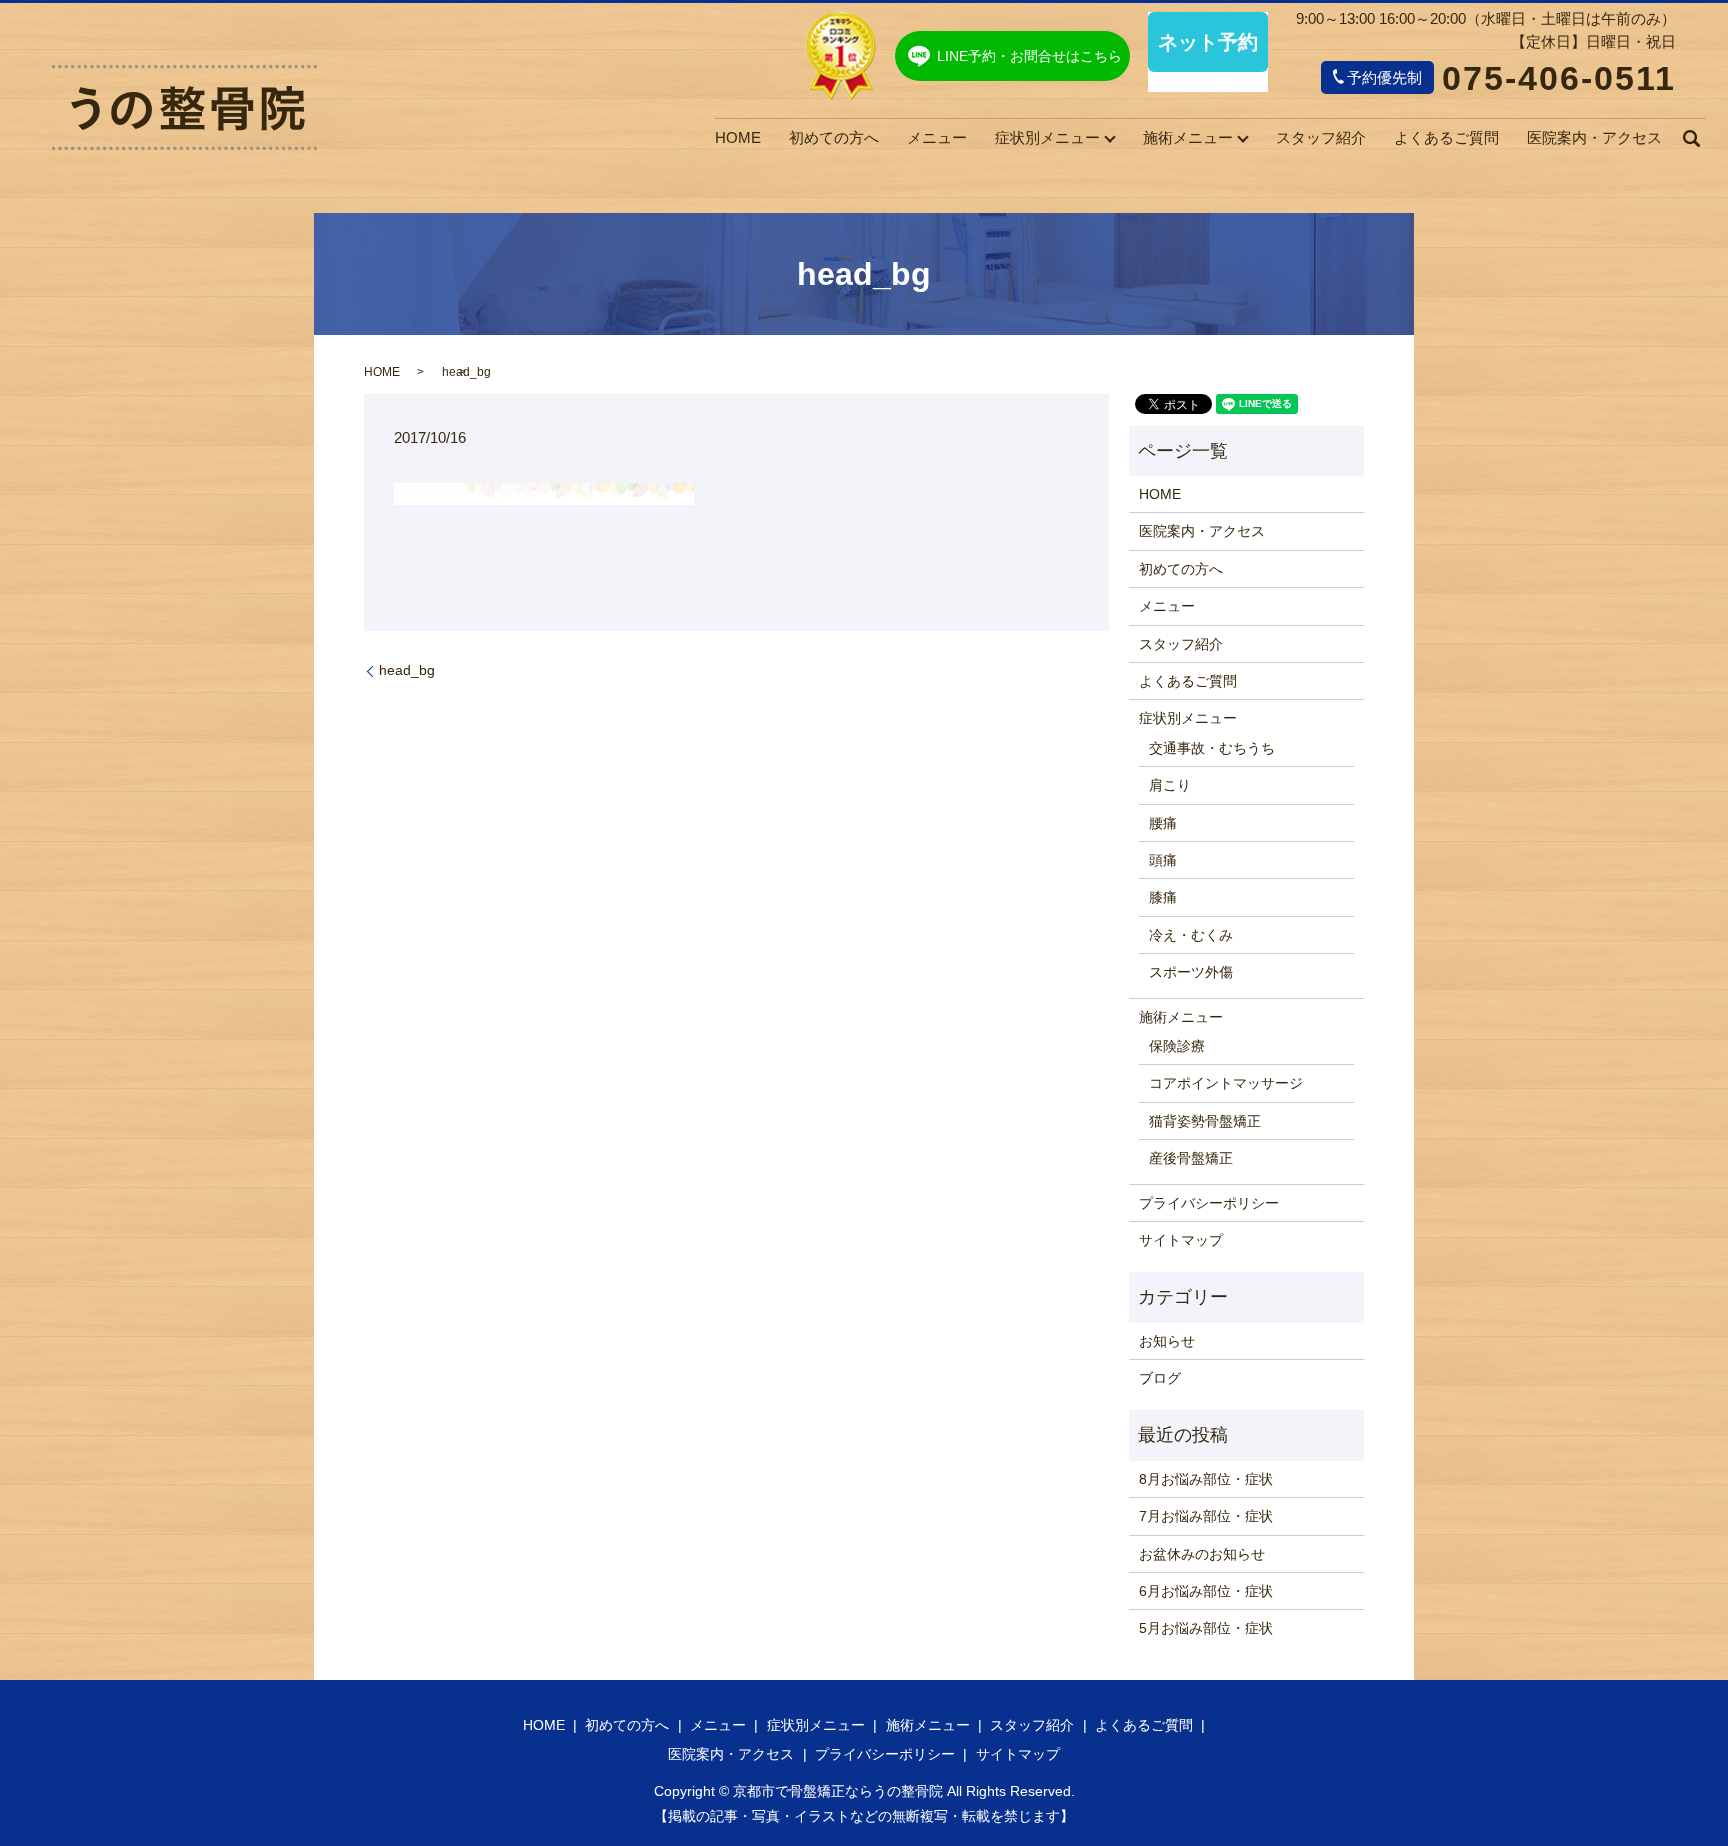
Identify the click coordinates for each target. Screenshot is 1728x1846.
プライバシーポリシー (1209, 1203)
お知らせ (1167, 1341)
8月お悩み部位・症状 (1206, 1479)
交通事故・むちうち (1212, 748)
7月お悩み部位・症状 (1206, 1516)
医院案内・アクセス (1594, 137)
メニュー (937, 137)
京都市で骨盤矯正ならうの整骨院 (838, 1791)
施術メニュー (1188, 137)
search (1691, 138)
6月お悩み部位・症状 (1206, 1591)
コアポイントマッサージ (1226, 1083)
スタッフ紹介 (1321, 137)
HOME (738, 137)
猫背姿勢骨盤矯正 (1205, 1121)
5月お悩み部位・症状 (1206, 1628)
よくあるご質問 (1446, 137)
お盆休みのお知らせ (1202, 1554)
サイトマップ (1181, 1240)
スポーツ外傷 (1191, 972)
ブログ (1160, 1378)
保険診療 (1177, 1046)
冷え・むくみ (1191, 935)
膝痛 (1163, 897)
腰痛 (1163, 823)
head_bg (407, 670)
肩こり (1170, 785)
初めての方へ (834, 137)
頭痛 (1163, 860)
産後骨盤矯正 (1191, 1158)
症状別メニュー (1047, 137)
